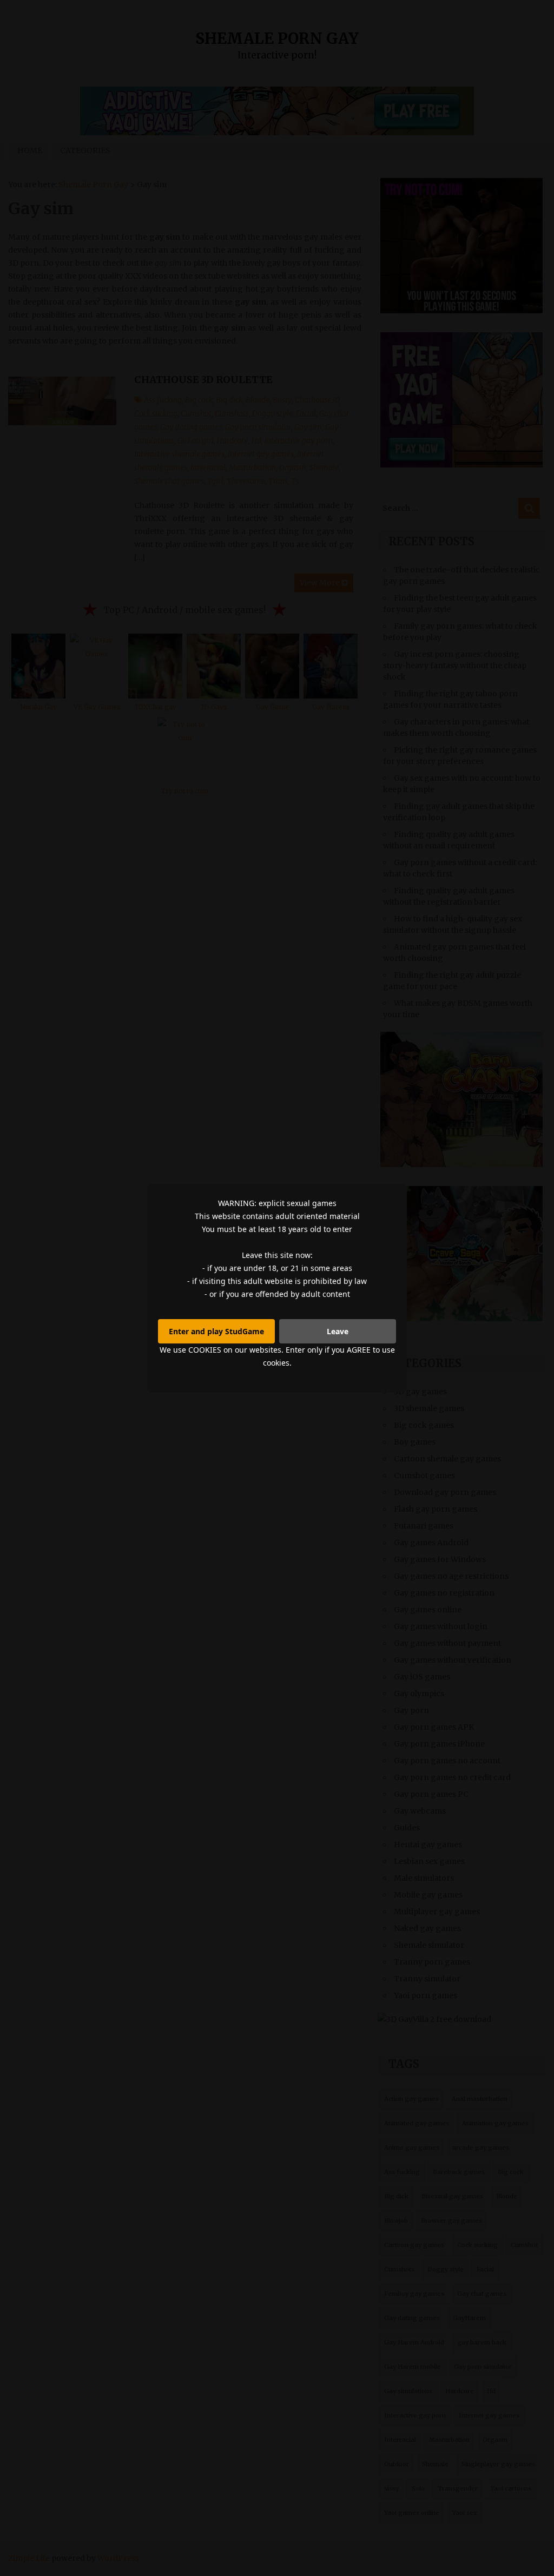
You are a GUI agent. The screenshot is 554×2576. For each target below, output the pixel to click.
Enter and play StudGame (216, 1331)
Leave (338, 1331)
